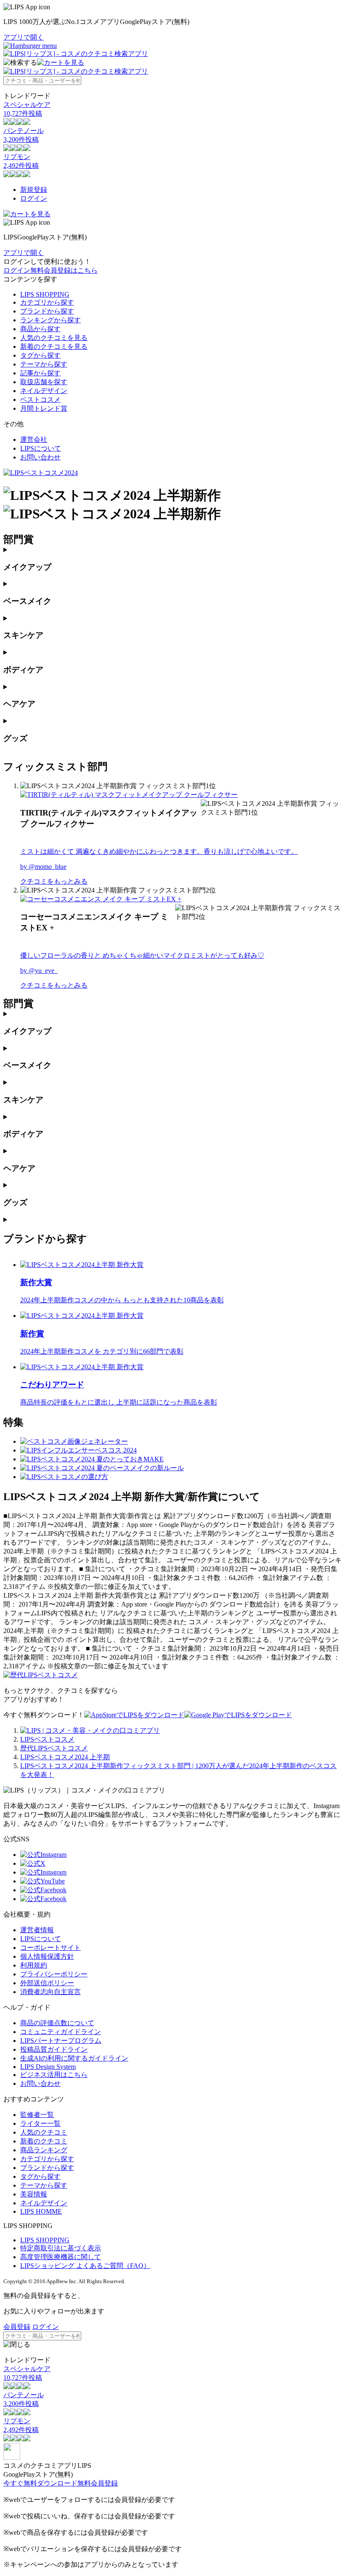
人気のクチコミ (44, 2132)
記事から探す (40, 373)
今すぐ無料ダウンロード (40, 2483)
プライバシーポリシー (54, 1974)
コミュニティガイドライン (61, 2032)
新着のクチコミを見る (54, 347)
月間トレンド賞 (44, 408)
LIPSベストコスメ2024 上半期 (65, 1757)
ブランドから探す (47, 311)
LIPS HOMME (41, 2211)
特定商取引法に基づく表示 (61, 2248)
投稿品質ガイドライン (54, 2049)
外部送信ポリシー (47, 1983)
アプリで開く (24, 37)
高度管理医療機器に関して (61, 2257)
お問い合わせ (40, 457)
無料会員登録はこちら (64, 270)
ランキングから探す (50, 320)
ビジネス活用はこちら (54, 2075)
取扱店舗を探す (44, 382)
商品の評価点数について (57, 2023)
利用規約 (34, 1965)
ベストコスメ (40, 400)
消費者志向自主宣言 (50, 1992)
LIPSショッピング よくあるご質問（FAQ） (85, 2266)
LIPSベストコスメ (47, 1739)
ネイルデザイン (44, 391)
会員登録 (17, 2327)
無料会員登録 (98, 2483)
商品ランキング (44, 2150)
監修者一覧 (37, 2115)
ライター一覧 (40, 2123)
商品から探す (40, 329)
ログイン (34, 198)
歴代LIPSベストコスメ (54, 1748)
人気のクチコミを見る (54, 338)
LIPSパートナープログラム (61, 2041)
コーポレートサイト (50, 1948)
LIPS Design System (48, 2067)
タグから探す (40, 355)
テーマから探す (44, 364)
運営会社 (34, 440)
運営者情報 (37, 1930)
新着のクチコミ (44, 2141)
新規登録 (34, 190)
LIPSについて (41, 448)
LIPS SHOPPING (45, 294)
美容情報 (34, 2194)
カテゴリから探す (47, 302)
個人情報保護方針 (47, 1956)
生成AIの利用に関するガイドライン (74, 2058)
